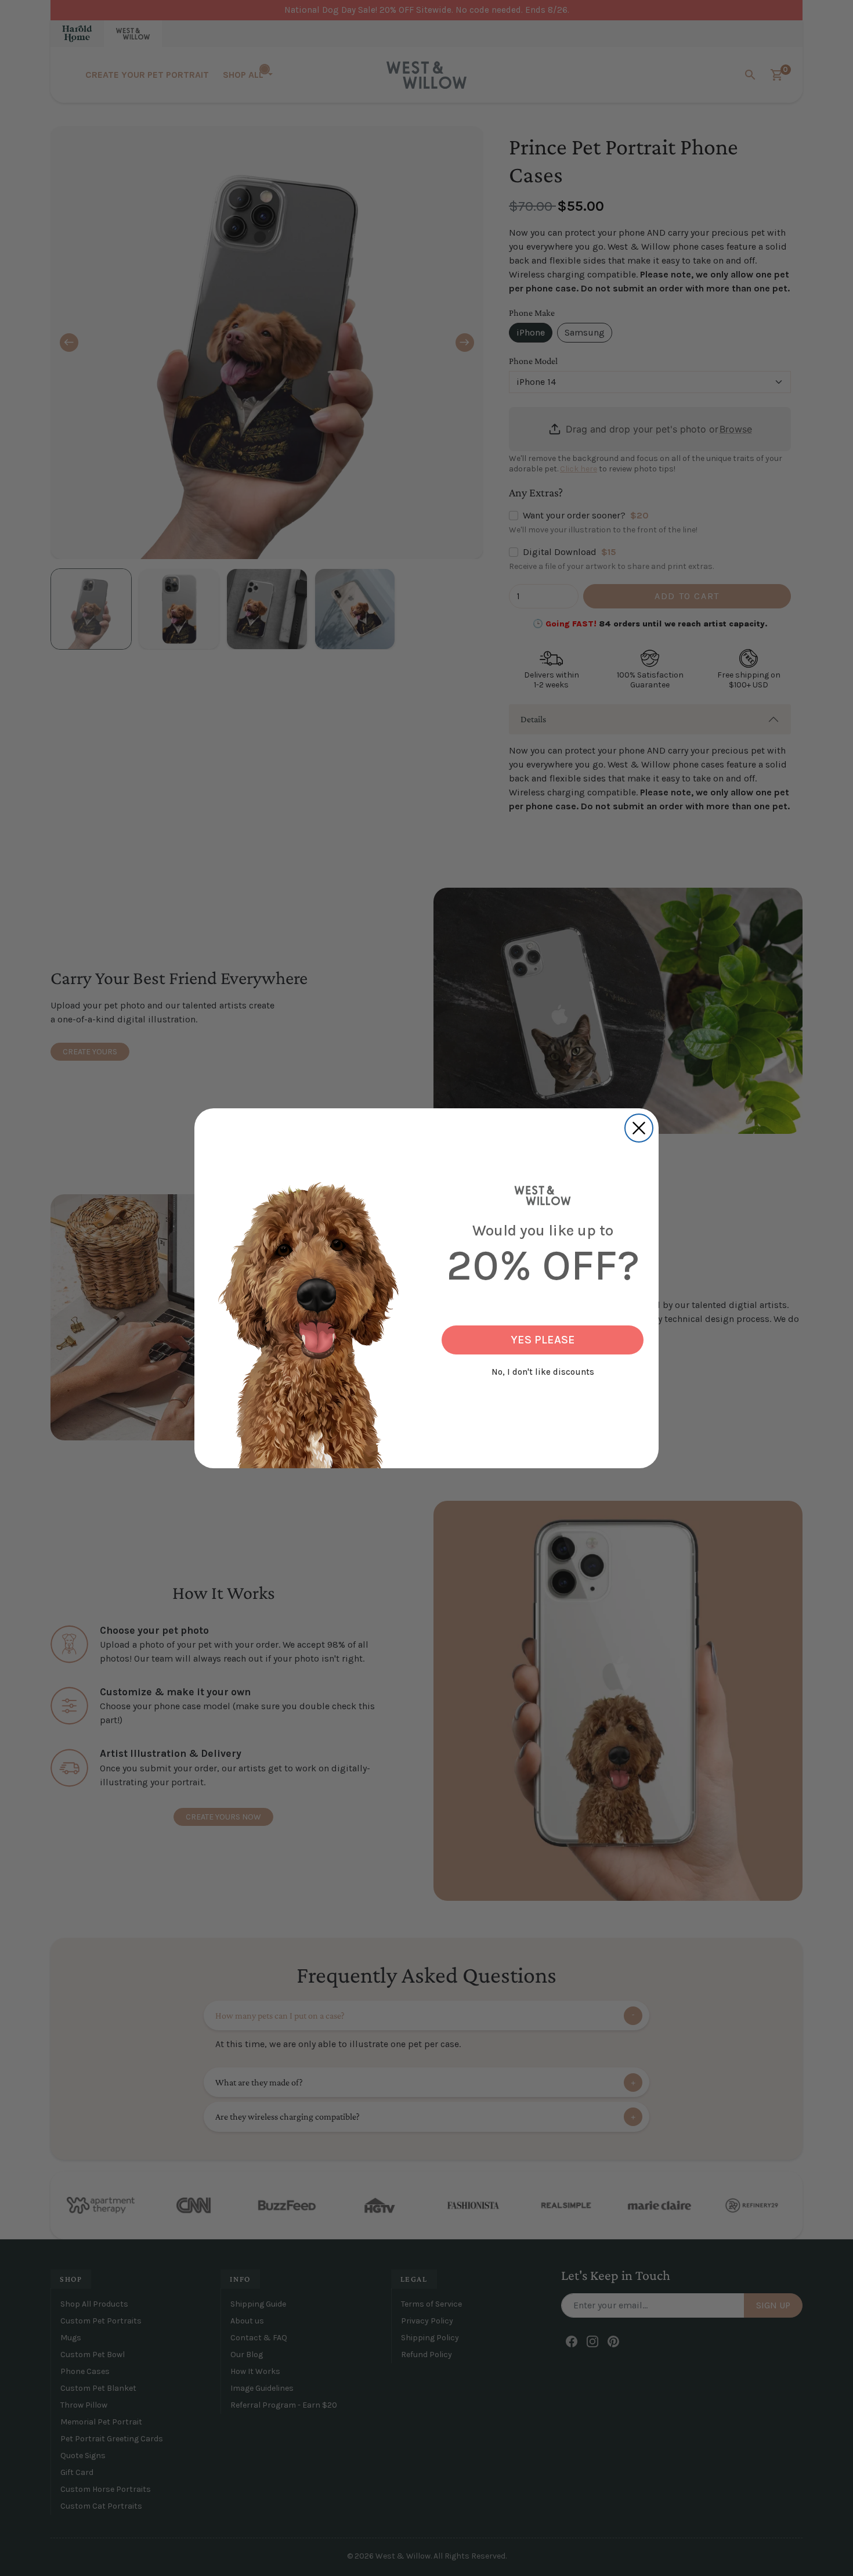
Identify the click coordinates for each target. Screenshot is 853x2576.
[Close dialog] (639, 1128)
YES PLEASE (543, 1340)
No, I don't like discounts (543, 1372)
